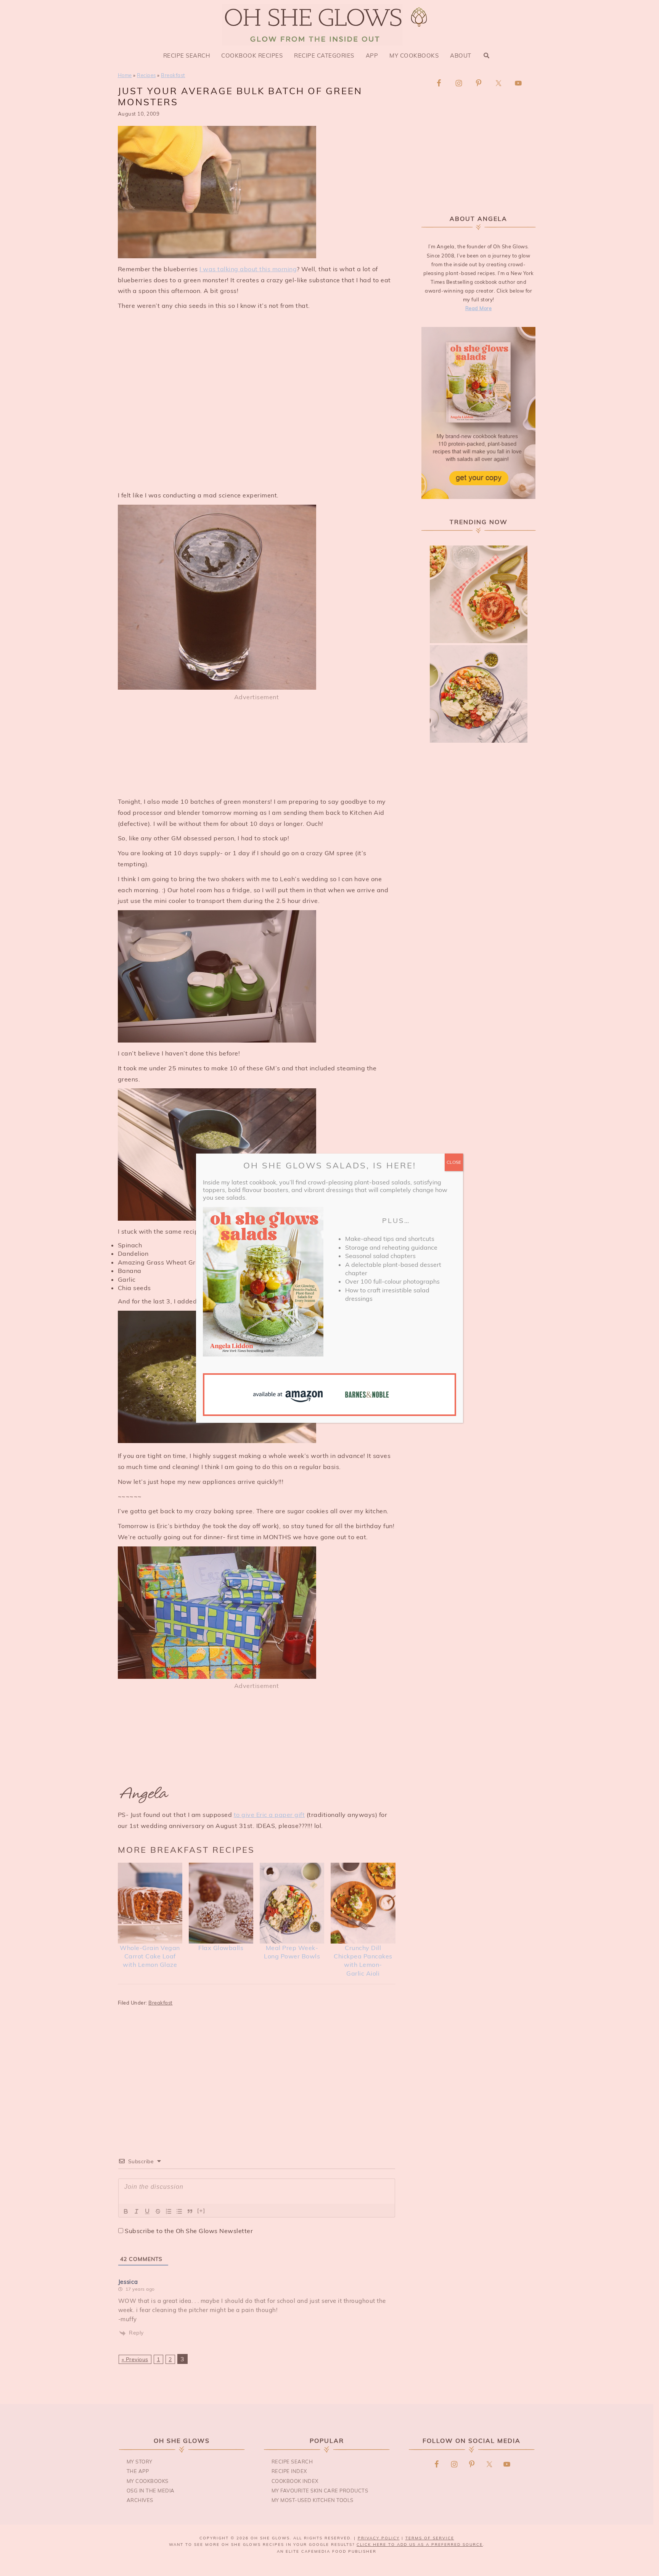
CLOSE (454, 1162)
